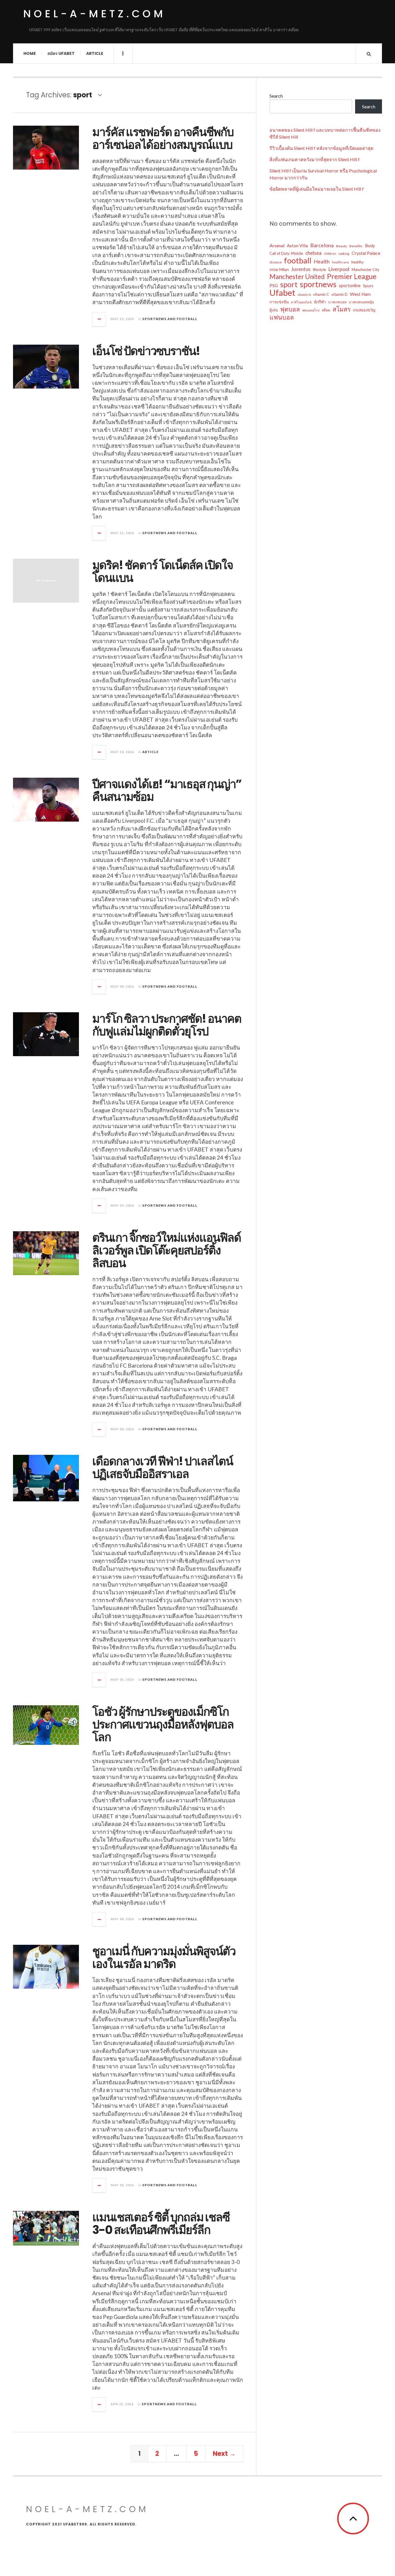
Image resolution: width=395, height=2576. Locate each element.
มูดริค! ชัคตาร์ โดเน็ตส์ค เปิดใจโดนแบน (163, 571)
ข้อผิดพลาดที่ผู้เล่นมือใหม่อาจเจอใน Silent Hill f (317, 189)
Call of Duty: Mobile (286, 253)
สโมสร (342, 309)
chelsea (313, 253)
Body (370, 246)
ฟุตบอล (290, 309)
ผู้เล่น (274, 310)
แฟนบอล (282, 317)
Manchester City (366, 270)
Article (95, 53)
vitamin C (321, 294)
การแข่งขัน (279, 302)
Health (322, 261)
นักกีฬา (320, 302)
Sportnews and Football (170, 319)
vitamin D (339, 294)
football (298, 261)
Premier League (352, 276)
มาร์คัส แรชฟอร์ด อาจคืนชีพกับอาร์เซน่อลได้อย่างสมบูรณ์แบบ (163, 138)
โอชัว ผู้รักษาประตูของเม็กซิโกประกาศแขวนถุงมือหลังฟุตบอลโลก (163, 1724)
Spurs (368, 286)
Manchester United (297, 277)
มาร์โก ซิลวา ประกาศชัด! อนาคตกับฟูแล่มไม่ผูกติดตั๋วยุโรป (167, 1025)
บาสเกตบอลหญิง (361, 302)
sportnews (318, 284)
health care (340, 262)
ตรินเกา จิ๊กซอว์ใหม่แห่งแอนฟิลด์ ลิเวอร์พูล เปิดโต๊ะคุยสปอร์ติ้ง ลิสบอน (167, 1250)
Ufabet (282, 293)
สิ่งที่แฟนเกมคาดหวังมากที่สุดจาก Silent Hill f (315, 159)
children (330, 253)
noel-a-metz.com (94, 14)
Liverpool (339, 269)
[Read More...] (99, 319)
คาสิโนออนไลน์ (301, 302)
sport (289, 284)
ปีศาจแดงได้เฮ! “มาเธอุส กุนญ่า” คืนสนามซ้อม (167, 790)
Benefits (356, 246)
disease (276, 262)
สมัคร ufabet (61, 53)
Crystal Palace (366, 253)
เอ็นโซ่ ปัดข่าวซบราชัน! (146, 351)
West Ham (360, 294)
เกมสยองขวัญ (364, 310)
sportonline (350, 286)
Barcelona (322, 245)
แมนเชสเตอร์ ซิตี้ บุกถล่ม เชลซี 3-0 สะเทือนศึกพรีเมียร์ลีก (161, 2224)
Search (276, 96)
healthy (358, 262)
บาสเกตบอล (337, 302)
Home (30, 53)
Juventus (301, 269)
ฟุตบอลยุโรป (311, 310)
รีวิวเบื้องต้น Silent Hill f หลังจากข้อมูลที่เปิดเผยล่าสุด (321, 148)
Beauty (342, 246)
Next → (224, 2454)
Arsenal (277, 245)
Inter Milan (279, 269)
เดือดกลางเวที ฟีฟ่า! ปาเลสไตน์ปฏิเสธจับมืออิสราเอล (163, 1468)
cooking (344, 253)
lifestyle (319, 270)
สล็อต (326, 310)
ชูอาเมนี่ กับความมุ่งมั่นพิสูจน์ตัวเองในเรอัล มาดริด (164, 1957)
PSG (274, 285)
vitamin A (304, 295)
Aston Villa (297, 246)
